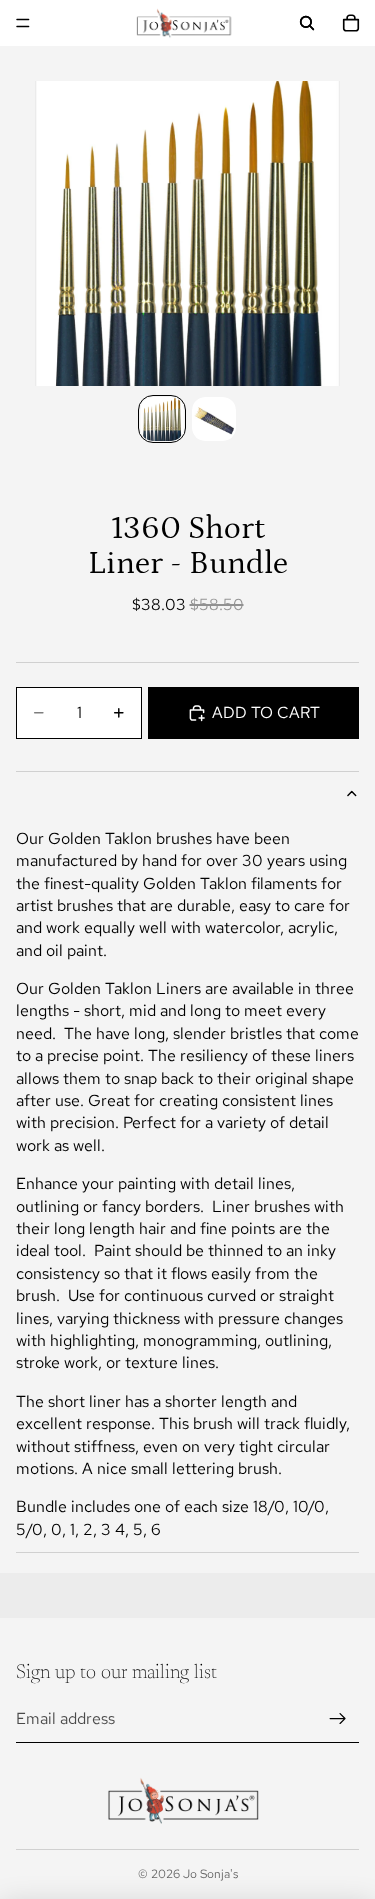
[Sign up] (338, 1719)
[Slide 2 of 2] (214, 419)
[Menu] (23, 23)
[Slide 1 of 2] (162, 419)
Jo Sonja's (210, 1874)
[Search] (307, 23)
